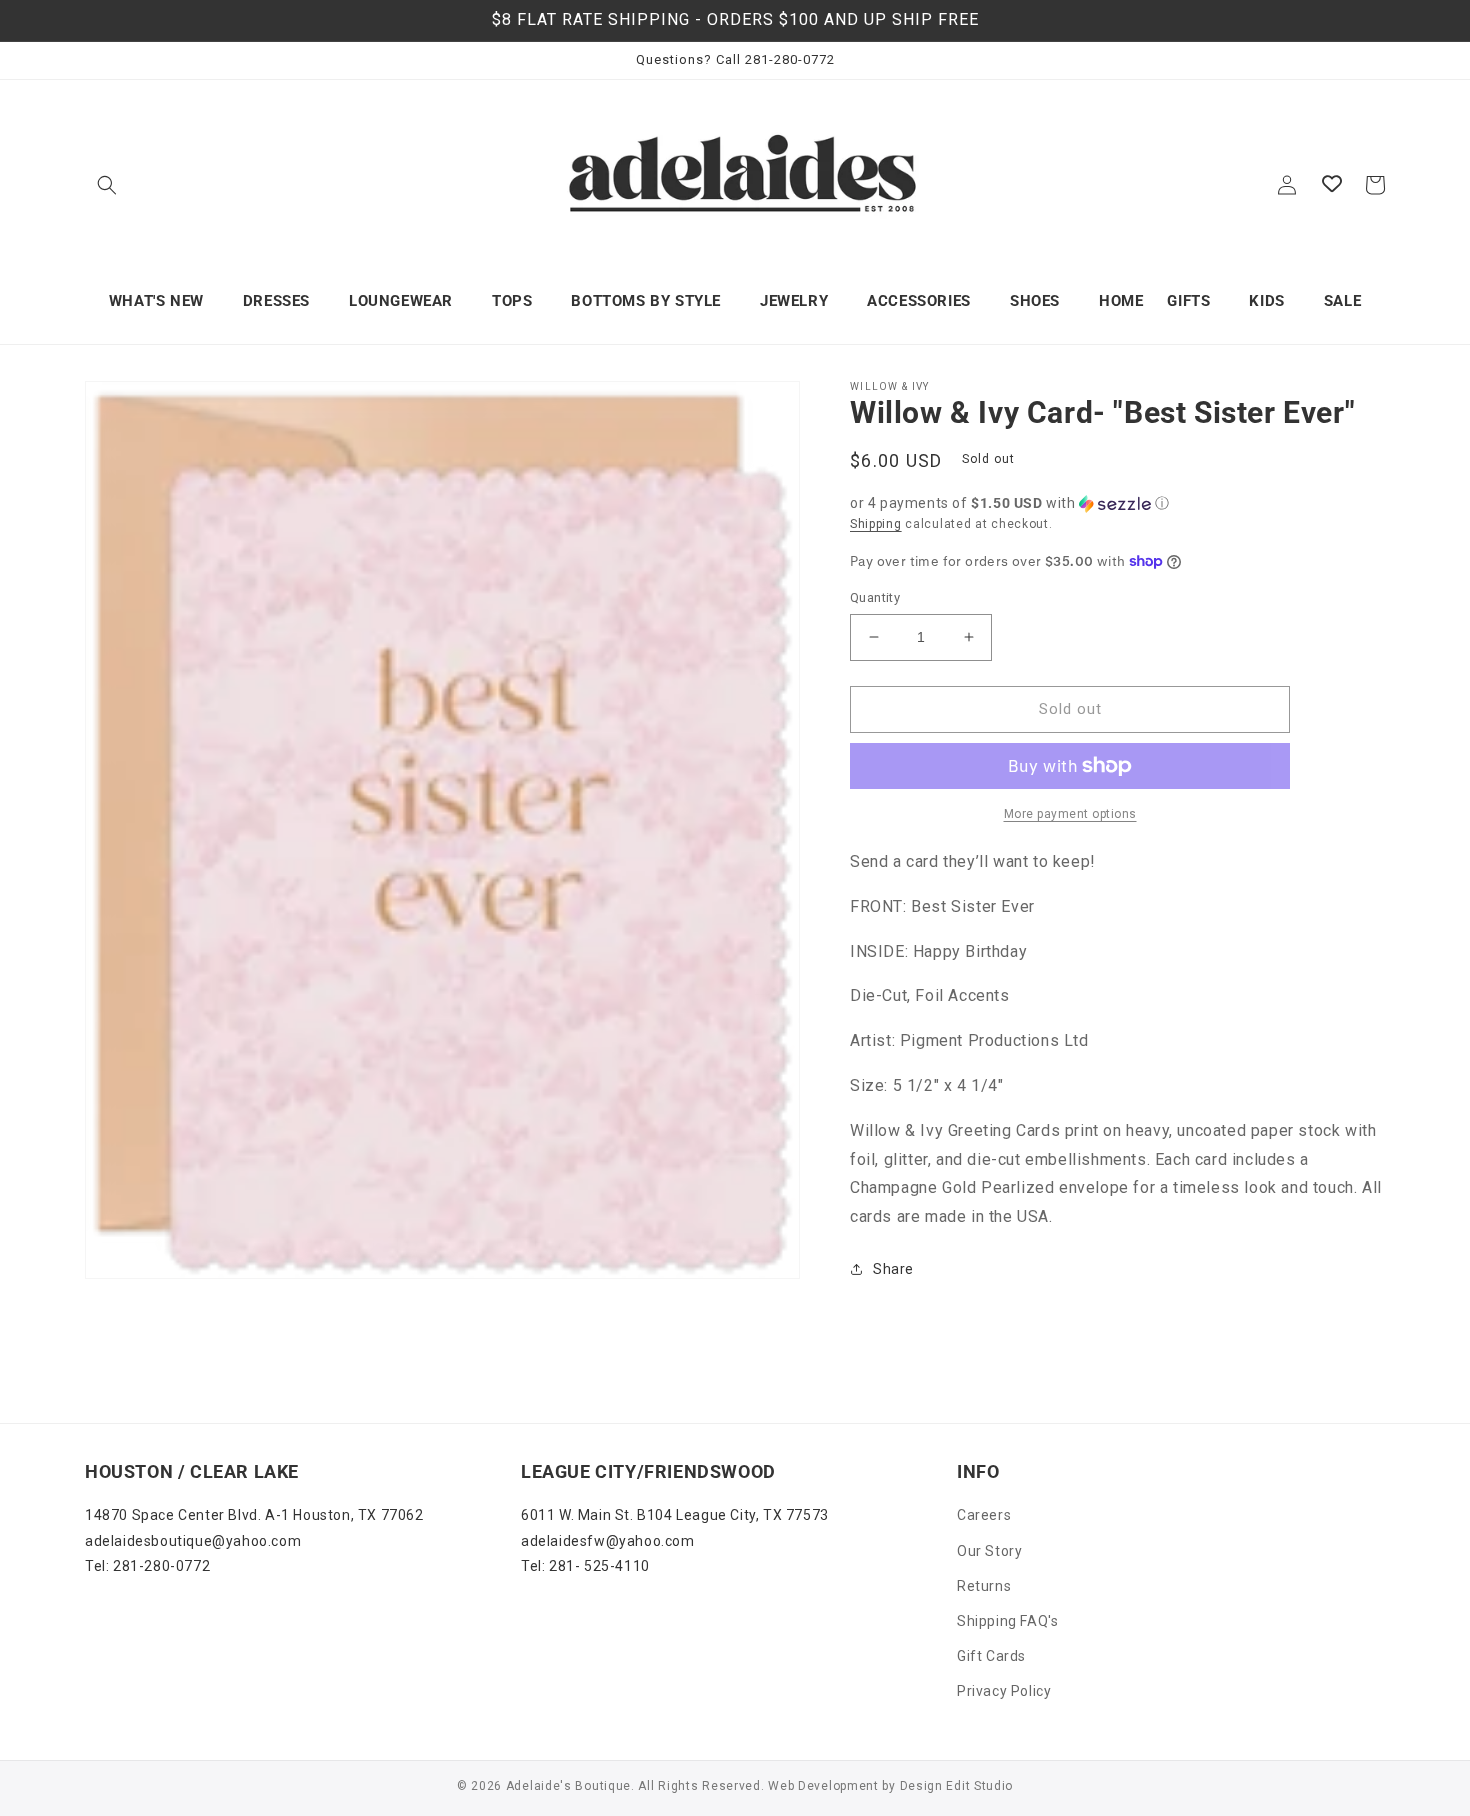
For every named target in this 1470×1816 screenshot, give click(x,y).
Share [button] (893, 1269)
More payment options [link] (1070, 814)
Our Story (989, 1551)
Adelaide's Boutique (568, 1786)
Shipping (876, 524)
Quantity (875, 597)
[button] (107, 185)
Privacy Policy (1004, 1691)
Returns (984, 1586)
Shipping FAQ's (1007, 1621)
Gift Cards (991, 1656)
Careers (984, 1515)
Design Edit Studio (957, 1786)
